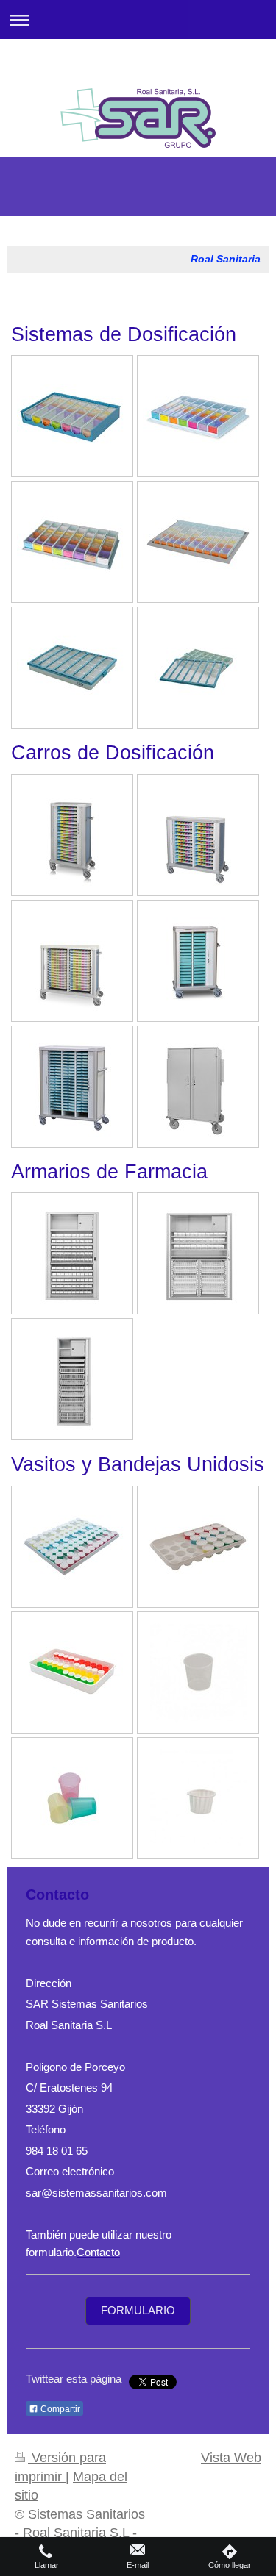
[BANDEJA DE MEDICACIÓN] (72, 416)
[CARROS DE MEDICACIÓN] (72, 835)
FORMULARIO (138, 2310)
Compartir (59, 2409)
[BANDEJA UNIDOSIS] (72, 1547)
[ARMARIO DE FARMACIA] (72, 1253)
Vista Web (231, 2458)
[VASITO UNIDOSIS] (198, 1672)
